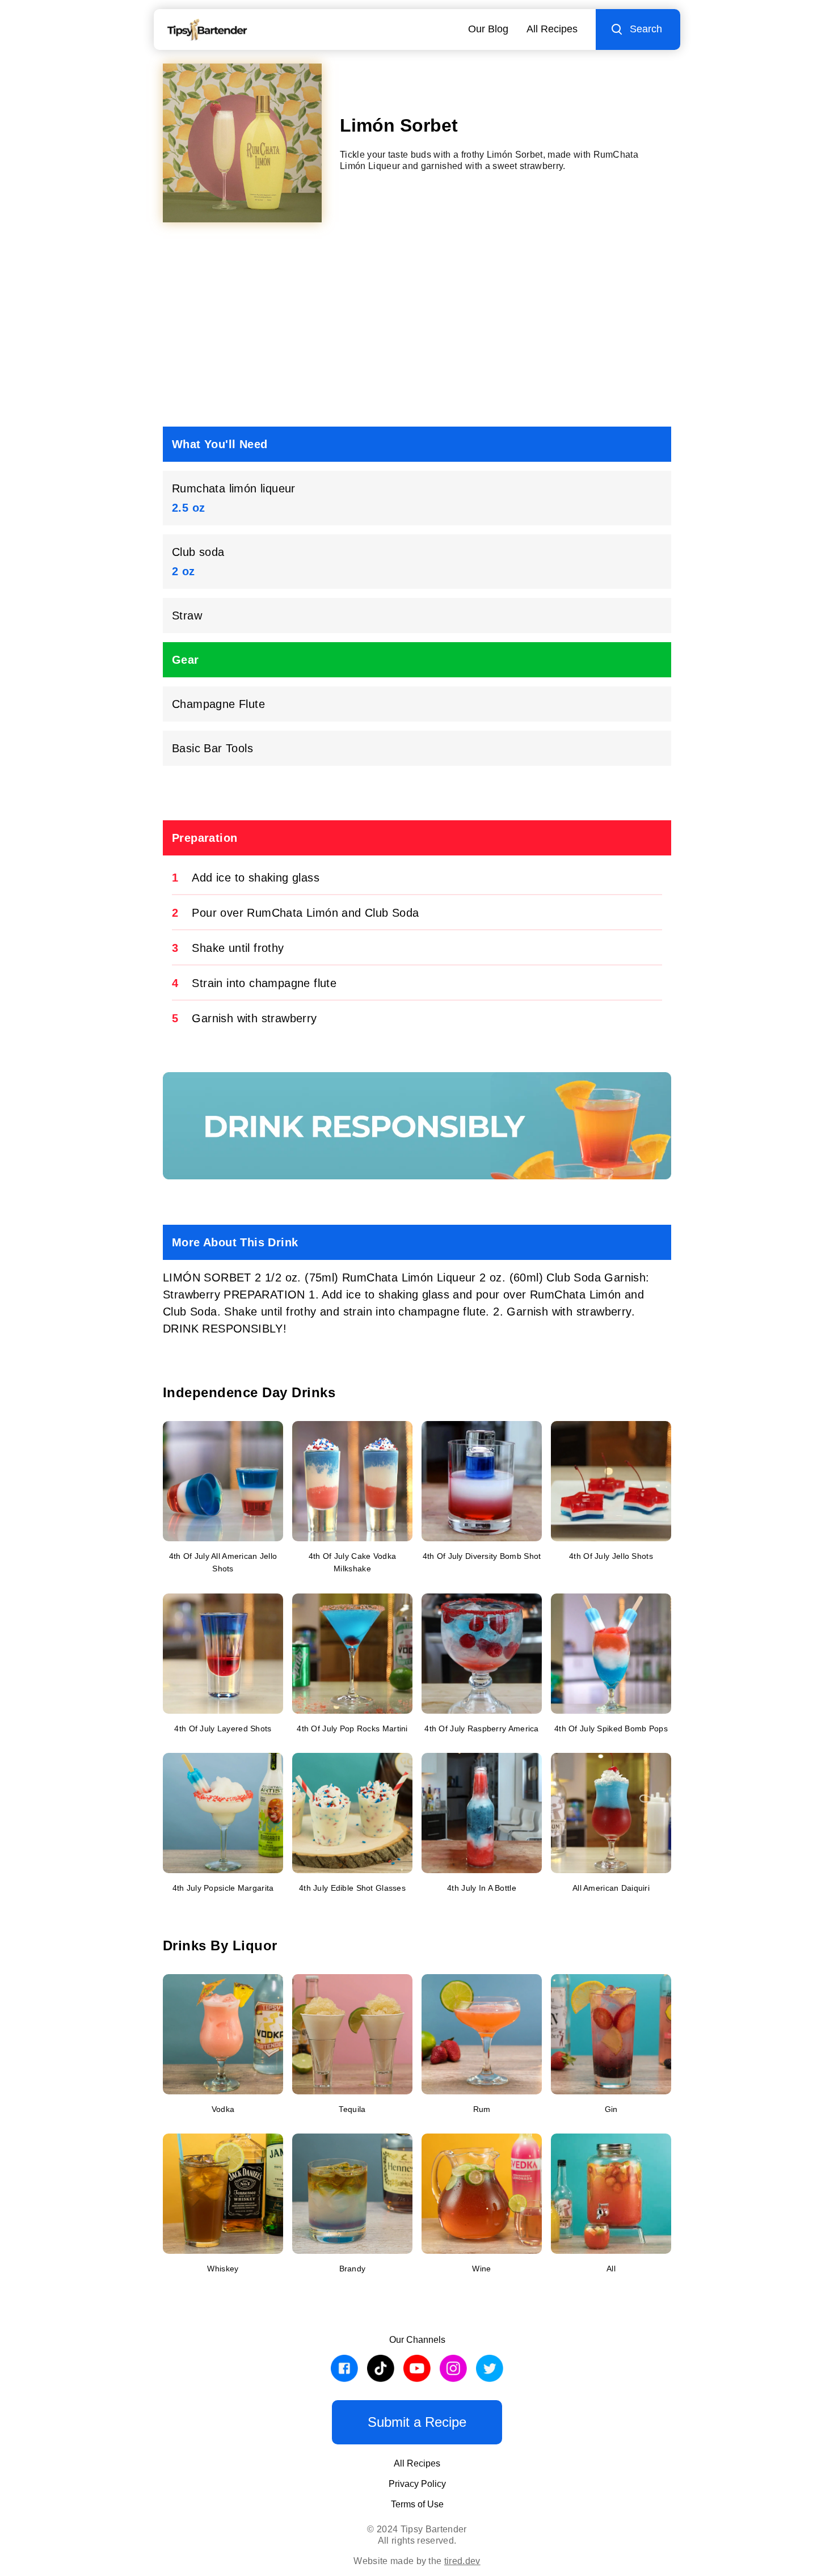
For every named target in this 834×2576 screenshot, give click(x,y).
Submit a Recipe (417, 2422)
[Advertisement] (417, 329)
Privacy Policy (417, 2484)
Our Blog (488, 29)
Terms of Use (417, 2504)
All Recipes (552, 29)
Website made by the (417, 2561)
